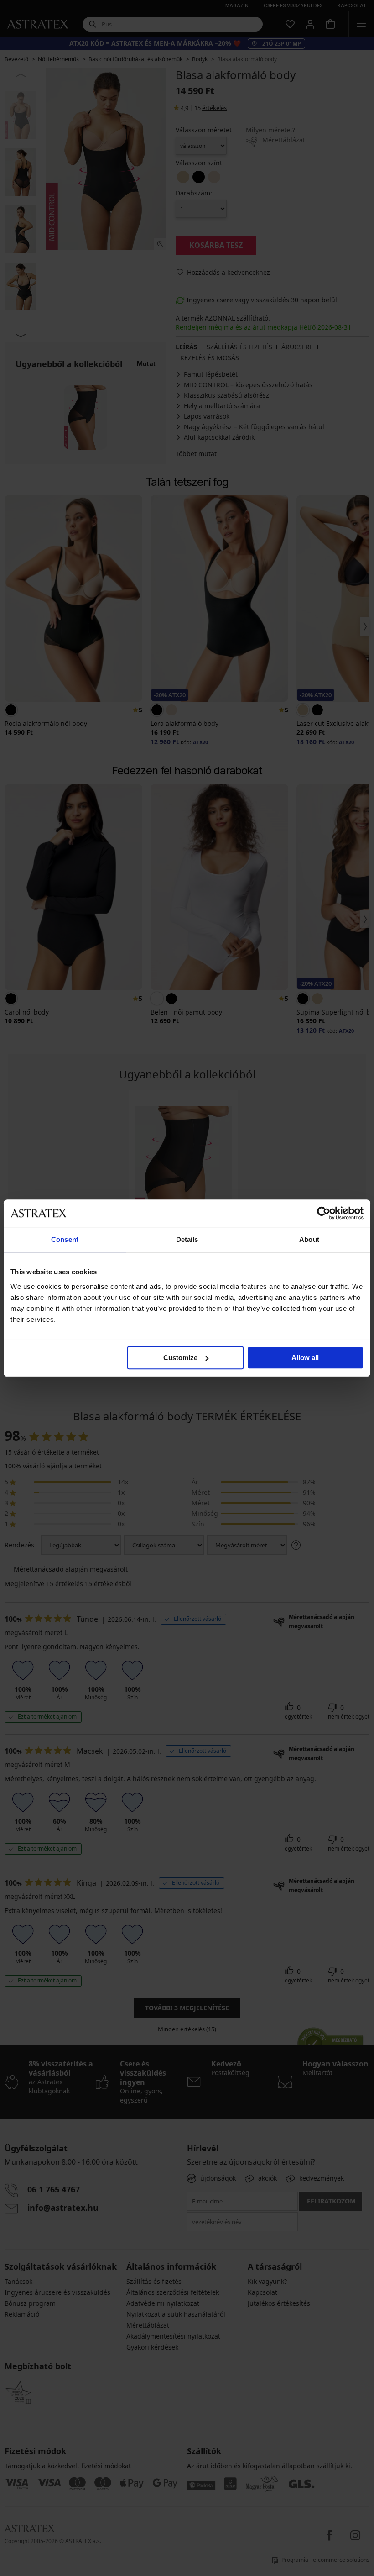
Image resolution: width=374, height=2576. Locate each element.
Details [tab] (187, 1239)
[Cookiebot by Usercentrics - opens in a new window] (324, 1213)
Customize (180, 1358)
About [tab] (309, 1239)
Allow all (305, 1358)
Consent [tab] (65, 1239)
